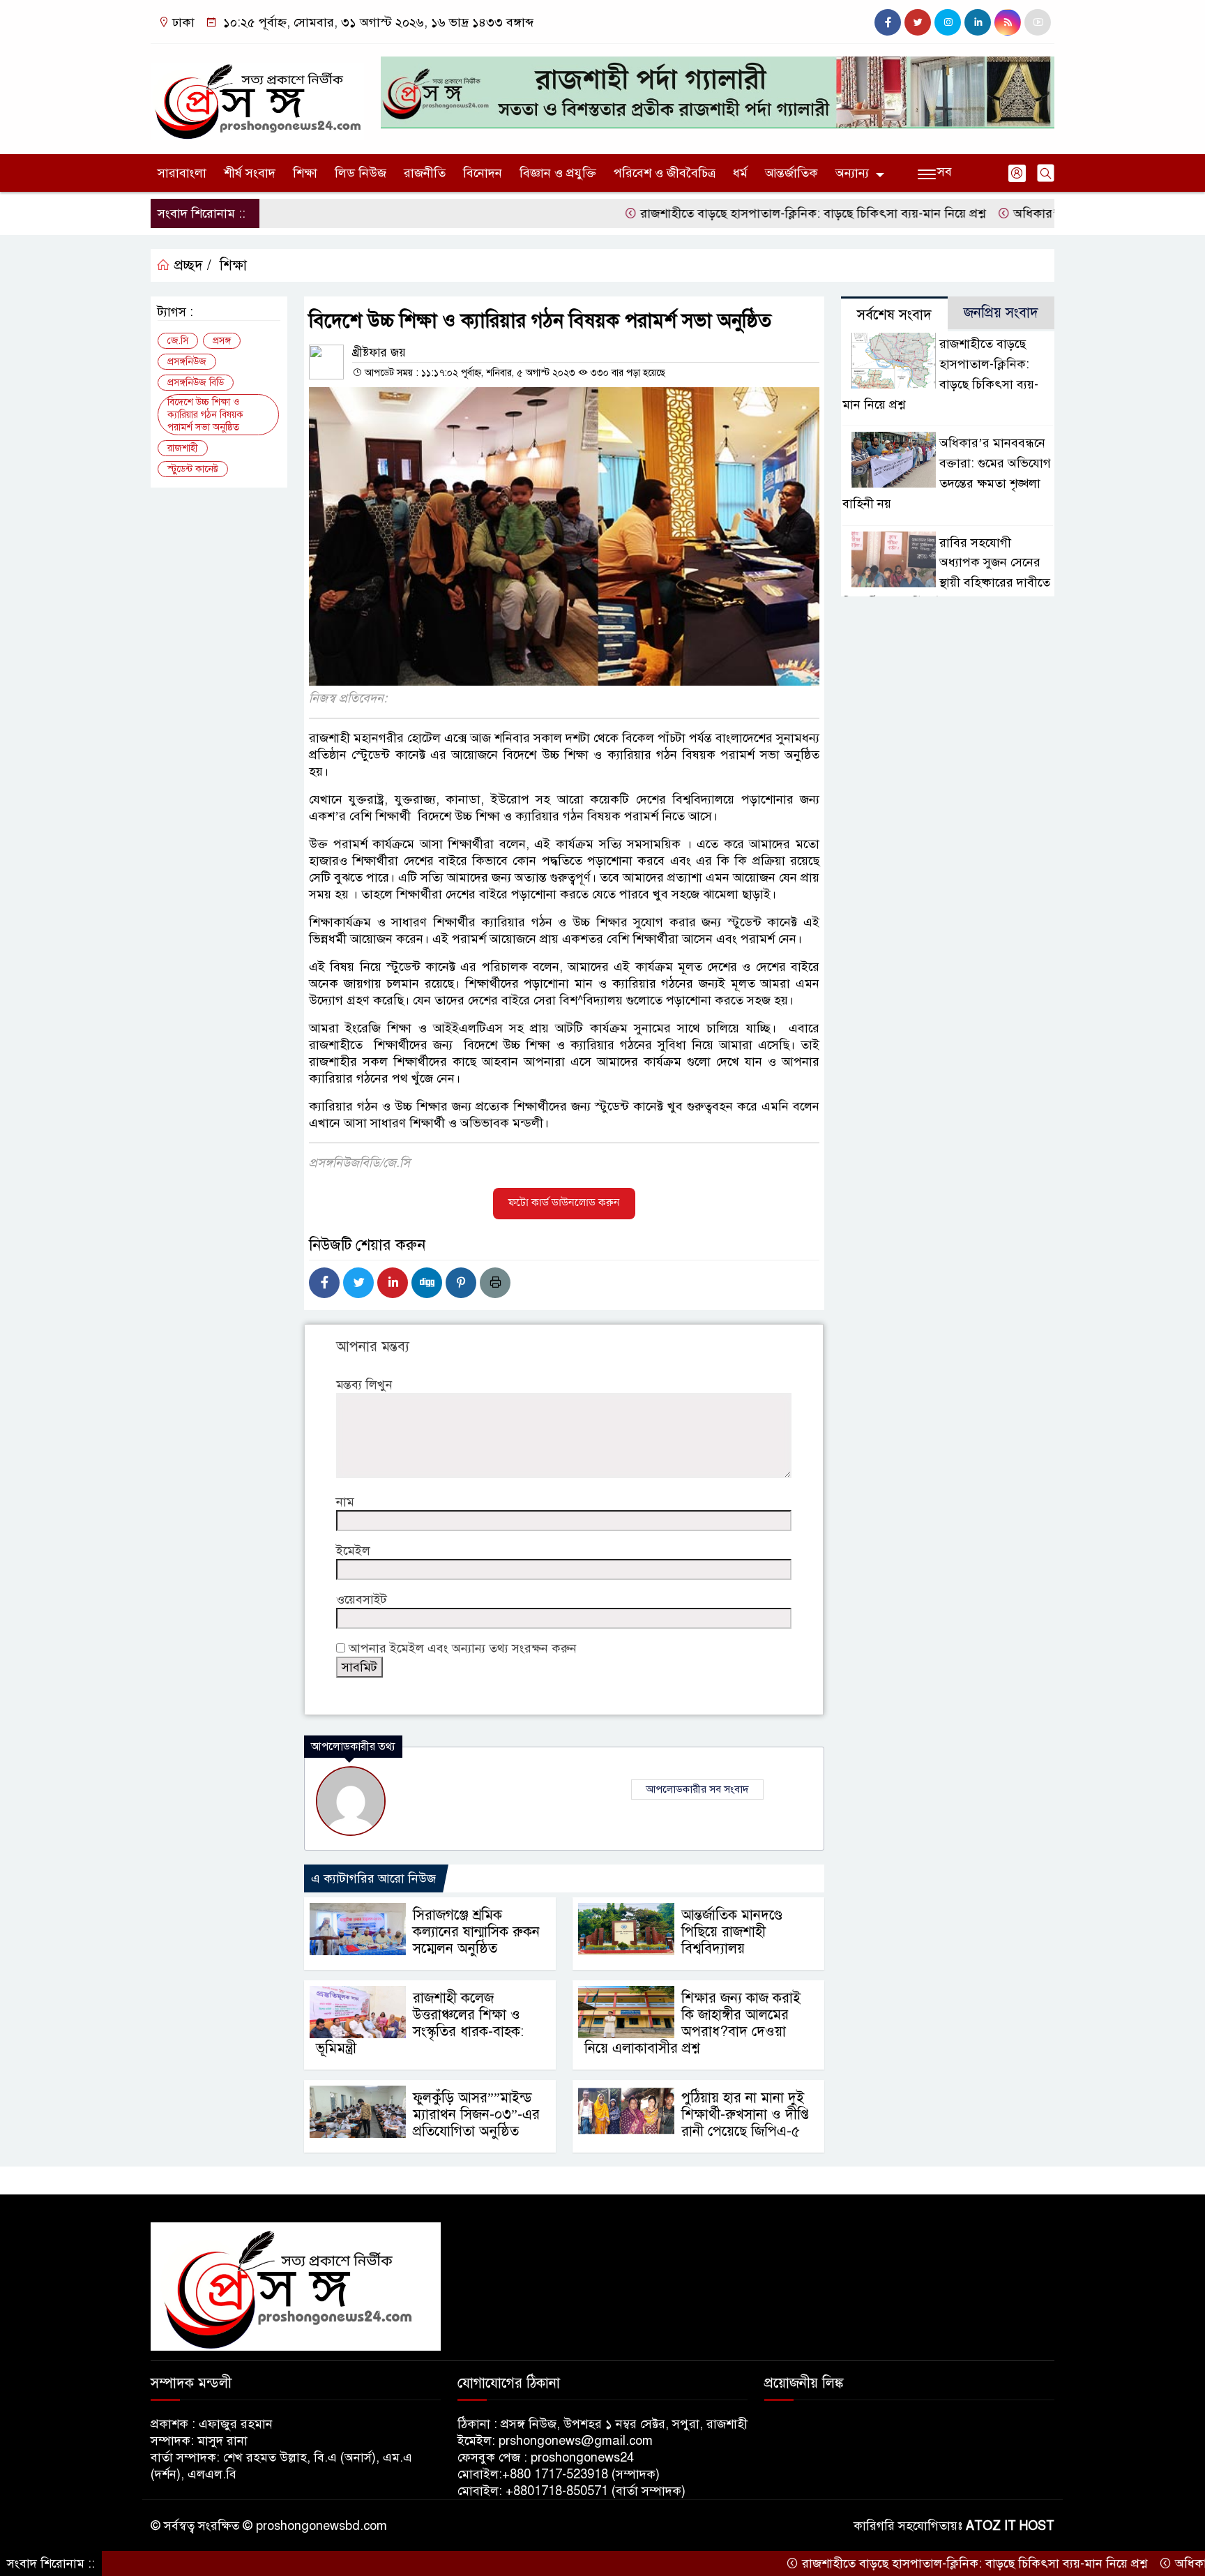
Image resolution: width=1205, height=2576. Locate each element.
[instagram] (948, 22)
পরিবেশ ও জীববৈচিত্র (665, 173)
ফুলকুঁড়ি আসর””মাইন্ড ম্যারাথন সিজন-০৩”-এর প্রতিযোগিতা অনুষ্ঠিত (476, 2115)
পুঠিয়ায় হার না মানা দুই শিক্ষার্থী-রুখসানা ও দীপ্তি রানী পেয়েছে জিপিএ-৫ (745, 2115)
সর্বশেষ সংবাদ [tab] (894, 315)
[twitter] (918, 22)
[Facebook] (324, 1283)
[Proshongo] (257, 96)
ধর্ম (740, 173)
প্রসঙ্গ (222, 341)
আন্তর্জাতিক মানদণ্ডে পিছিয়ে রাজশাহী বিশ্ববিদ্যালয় (732, 1932)
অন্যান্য (852, 173)
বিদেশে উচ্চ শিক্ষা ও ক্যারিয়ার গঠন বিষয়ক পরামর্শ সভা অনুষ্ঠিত (205, 415)
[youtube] (1038, 22)
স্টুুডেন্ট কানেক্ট (193, 469)
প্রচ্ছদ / (191, 265)
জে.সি (178, 341)
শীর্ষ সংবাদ (250, 173)
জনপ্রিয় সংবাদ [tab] (1001, 313)
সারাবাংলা (182, 173)
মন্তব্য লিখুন (364, 1385)
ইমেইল (353, 1551)
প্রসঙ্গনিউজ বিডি (196, 383)
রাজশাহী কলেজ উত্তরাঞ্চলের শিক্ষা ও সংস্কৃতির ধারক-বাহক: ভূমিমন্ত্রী (420, 2023)
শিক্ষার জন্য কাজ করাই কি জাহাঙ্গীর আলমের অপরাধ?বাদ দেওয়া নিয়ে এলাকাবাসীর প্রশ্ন (692, 2023)
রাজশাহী (183, 448)
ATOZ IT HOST (1010, 2526)
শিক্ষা (305, 173)
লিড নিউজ (361, 173)
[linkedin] (978, 22)
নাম (345, 1502)
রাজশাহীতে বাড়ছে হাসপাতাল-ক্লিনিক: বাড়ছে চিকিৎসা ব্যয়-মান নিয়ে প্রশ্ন (736, 213)
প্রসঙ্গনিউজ (187, 362)
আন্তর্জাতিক (791, 173)
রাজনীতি (425, 173)
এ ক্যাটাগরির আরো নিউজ (373, 1878)
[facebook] (888, 22)
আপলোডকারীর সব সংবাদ (697, 1789)
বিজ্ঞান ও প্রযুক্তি (558, 173)
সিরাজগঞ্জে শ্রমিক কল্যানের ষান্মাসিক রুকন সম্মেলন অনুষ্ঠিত (476, 1932)
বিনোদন (483, 173)
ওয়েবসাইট (362, 1599)
